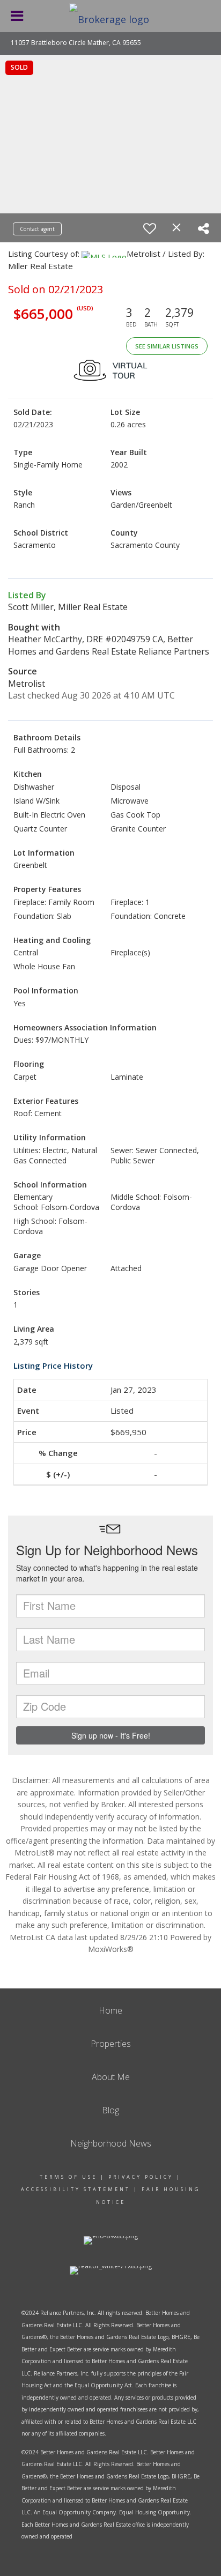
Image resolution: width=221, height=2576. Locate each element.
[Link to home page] (110, 16)
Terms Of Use (68, 2177)
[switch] (150, 228)
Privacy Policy (141, 2177)
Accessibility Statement (76, 2189)
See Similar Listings (167, 346)
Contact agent (37, 229)
